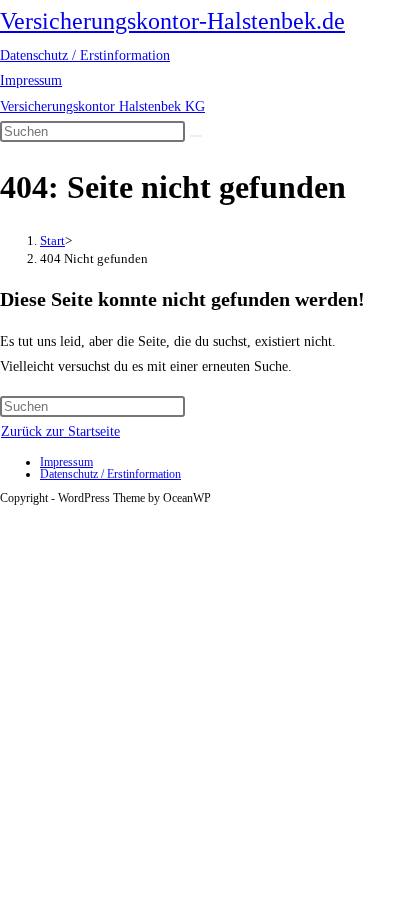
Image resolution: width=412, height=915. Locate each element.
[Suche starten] (196, 136)
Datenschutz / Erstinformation (85, 55)
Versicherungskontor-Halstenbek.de (172, 21)
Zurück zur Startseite (60, 431)
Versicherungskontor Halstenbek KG (102, 106)
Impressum (31, 80)
